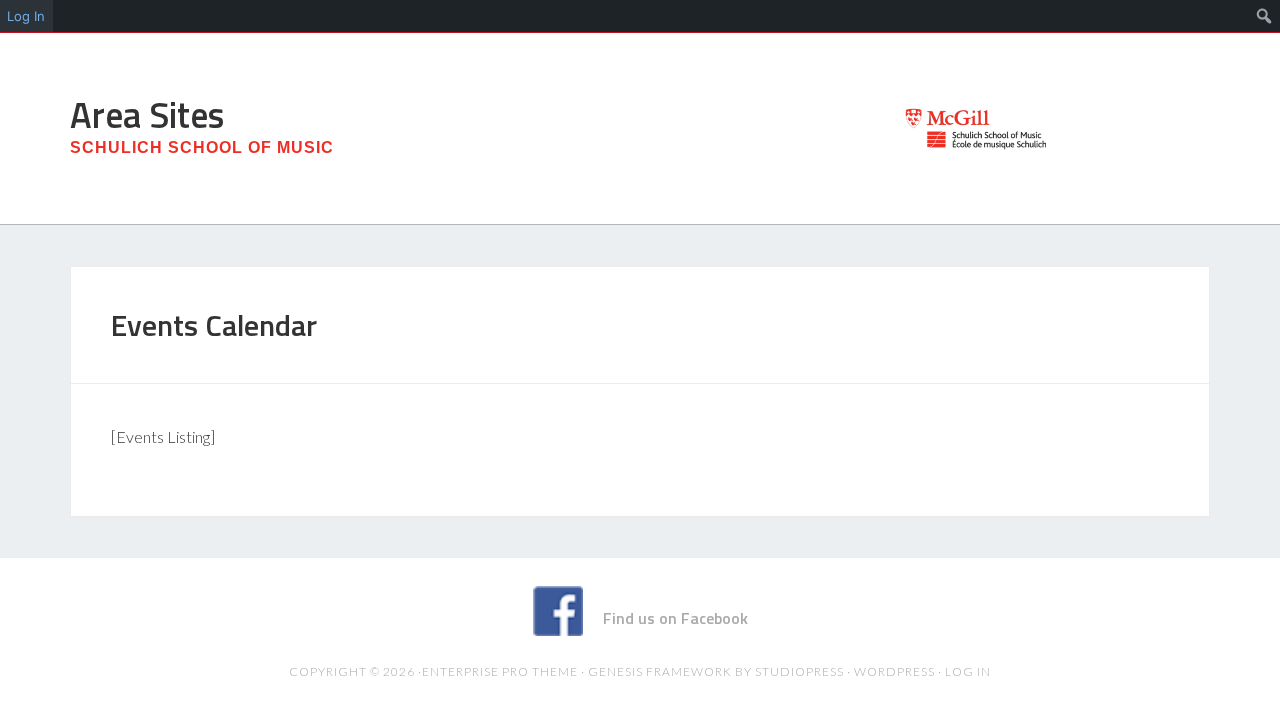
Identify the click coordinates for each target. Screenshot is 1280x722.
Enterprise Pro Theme (500, 671)
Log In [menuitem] (26, 16)
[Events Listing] (163, 436)
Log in (968, 671)
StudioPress (799, 671)
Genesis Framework (660, 671)
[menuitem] (1264, 16)
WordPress (894, 671)
